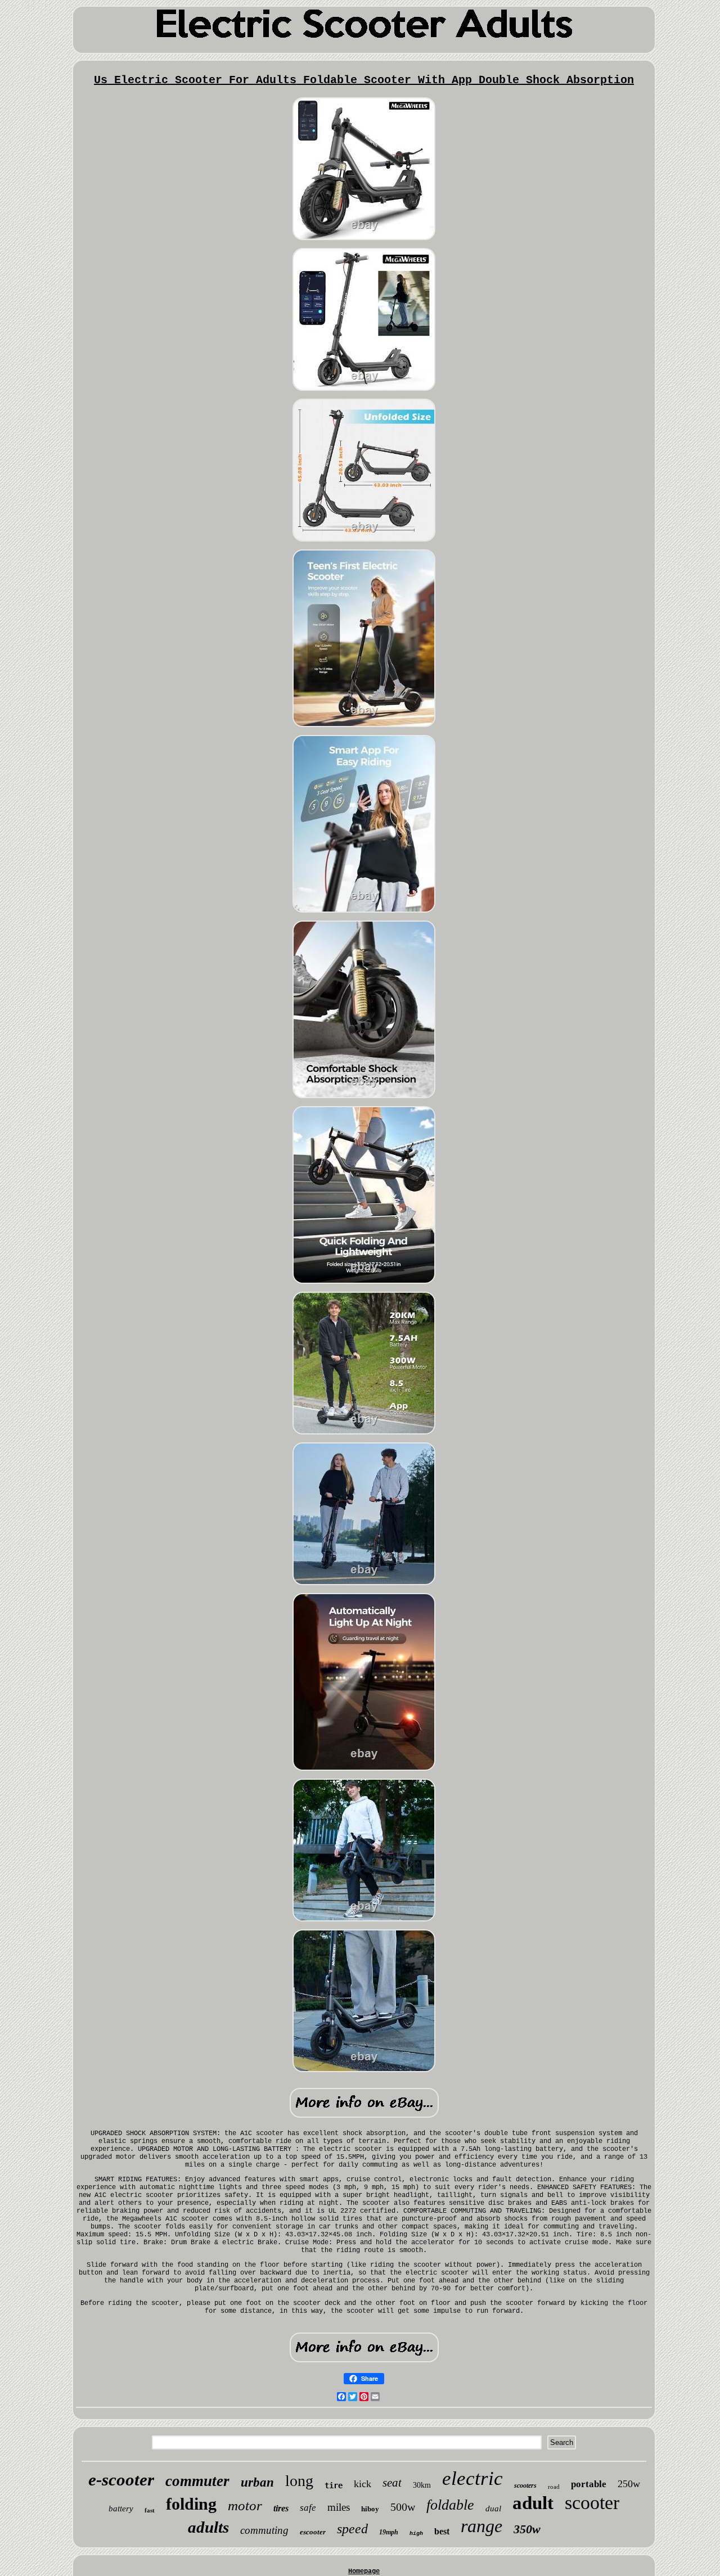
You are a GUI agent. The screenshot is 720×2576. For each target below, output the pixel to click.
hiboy (370, 2509)
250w (629, 2484)
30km (422, 2485)
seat (392, 2483)
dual (493, 2509)
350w (527, 2529)
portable (589, 2484)
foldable (450, 2505)
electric (472, 2478)
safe (308, 2508)
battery (121, 2509)
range (481, 2526)
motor (245, 2505)
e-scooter (121, 2480)
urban (257, 2482)
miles (339, 2507)
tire (334, 2485)
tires (281, 2508)
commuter (197, 2481)
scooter (592, 2503)
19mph (389, 2532)
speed (352, 2529)
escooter (313, 2532)
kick (363, 2484)
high (416, 2534)
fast (150, 2510)
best (442, 2531)
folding (191, 2504)
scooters (525, 2485)
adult (533, 2503)
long (299, 2481)
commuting (264, 2530)
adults (208, 2527)
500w (403, 2507)
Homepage (364, 2572)
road (554, 2487)
